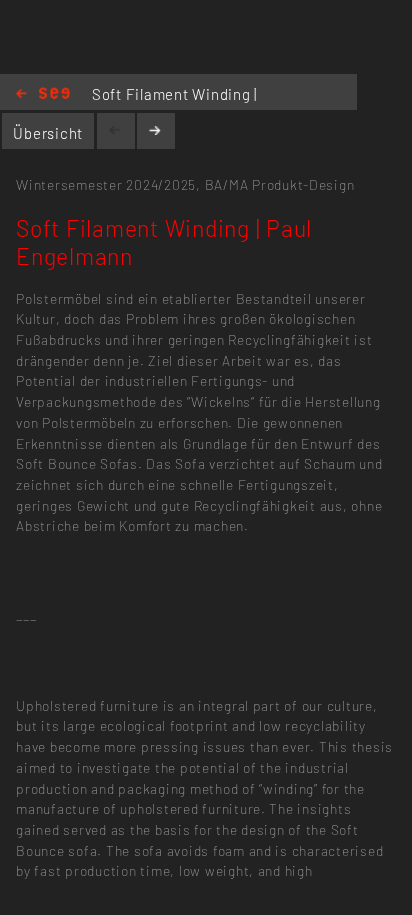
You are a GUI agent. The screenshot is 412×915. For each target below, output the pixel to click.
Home (43, 94)
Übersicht (48, 133)
